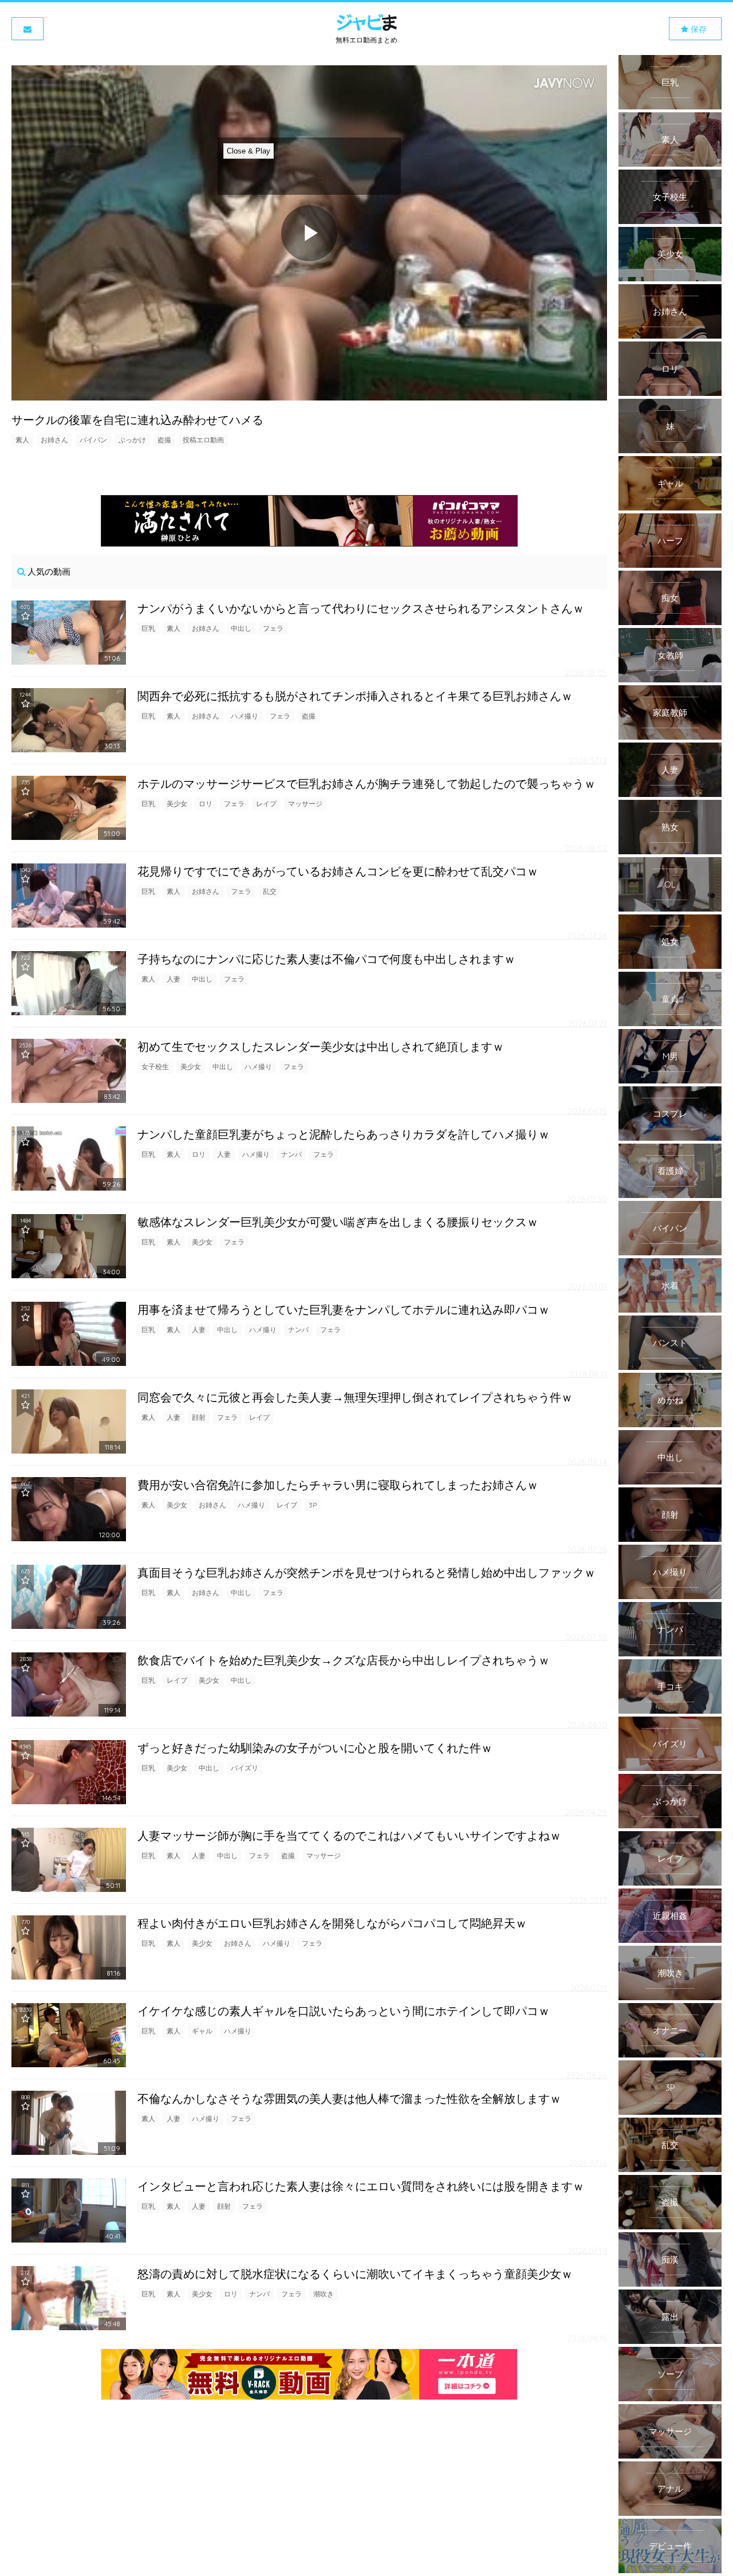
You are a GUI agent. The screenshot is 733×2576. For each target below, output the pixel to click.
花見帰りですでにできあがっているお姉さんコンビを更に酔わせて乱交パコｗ (338, 871)
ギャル (202, 2031)
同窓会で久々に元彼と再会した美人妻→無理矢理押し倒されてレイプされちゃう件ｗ (355, 1397)
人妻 (174, 979)
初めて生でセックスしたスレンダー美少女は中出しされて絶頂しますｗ (321, 1046)
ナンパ (291, 1154)
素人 (22, 440)
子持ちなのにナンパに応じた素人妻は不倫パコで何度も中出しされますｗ (326, 959)
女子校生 (155, 1067)
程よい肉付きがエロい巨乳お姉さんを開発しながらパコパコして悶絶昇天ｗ (332, 1923)
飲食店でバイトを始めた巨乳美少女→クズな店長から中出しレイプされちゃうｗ (344, 1660)
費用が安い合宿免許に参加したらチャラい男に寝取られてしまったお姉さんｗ (338, 1485)
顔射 (199, 1417)
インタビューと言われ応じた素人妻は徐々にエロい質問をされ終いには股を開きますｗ (361, 2186)
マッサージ (305, 804)
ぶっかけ (132, 440)
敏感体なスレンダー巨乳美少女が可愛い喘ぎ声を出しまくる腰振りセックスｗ (338, 1222)
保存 (697, 29)
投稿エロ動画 (203, 440)
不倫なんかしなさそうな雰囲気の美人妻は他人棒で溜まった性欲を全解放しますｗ (349, 2098)
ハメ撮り (245, 716)
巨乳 (148, 628)
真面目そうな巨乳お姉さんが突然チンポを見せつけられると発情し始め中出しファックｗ (366, 1572)
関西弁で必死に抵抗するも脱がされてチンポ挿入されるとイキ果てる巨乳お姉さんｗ (355, 696)
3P (313, 1505)
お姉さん (54, 440)
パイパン (93, 440)
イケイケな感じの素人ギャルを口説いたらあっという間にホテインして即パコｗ (344, 2011)
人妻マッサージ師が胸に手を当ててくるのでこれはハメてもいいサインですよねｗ (349, 1835)
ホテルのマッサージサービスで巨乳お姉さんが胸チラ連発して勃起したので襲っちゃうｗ (366, 784)
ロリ (206, 804)
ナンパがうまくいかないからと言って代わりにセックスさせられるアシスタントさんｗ (361, 608)
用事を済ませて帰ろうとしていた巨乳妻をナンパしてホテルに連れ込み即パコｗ (344, 1309)
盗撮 (164, 440)
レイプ (266, 804)
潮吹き (324, 2294)
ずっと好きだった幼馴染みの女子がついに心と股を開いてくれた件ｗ (315, 1748)
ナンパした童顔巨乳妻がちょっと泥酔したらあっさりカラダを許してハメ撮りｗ (344, 1134)
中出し (241, 628)
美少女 (177, 804)
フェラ (273, 628)
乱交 (270, 891)
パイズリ (245, 1768)
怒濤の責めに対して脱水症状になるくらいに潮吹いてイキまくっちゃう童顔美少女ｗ (355, 2274)
